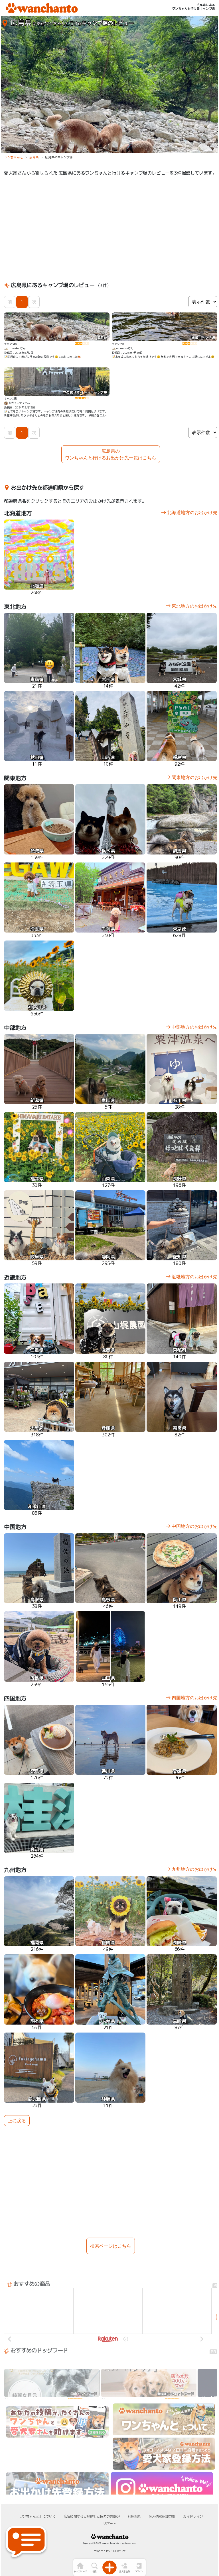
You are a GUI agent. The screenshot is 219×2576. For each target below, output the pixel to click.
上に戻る (17, 2121)
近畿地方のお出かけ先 (194, 1277)
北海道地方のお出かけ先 (192, 512)
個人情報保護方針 (162, 2516)
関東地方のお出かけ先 (194, 777)
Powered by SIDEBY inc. (109, 2551)
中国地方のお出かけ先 (194, 1526)
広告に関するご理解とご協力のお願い (92, 2516)
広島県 (34, 157)
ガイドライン (193, 2516)
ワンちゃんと (14, 157)
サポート (109, 2523)
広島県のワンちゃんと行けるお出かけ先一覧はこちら (111, 454)
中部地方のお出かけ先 (194, 1027)
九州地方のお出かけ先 (194, 1869)
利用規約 (134, 2516)
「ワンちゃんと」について (36, 2516)
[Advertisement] (111, 228)
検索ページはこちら (111, 2246)
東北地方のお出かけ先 (194, 606)
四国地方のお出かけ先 (194, 1698)
